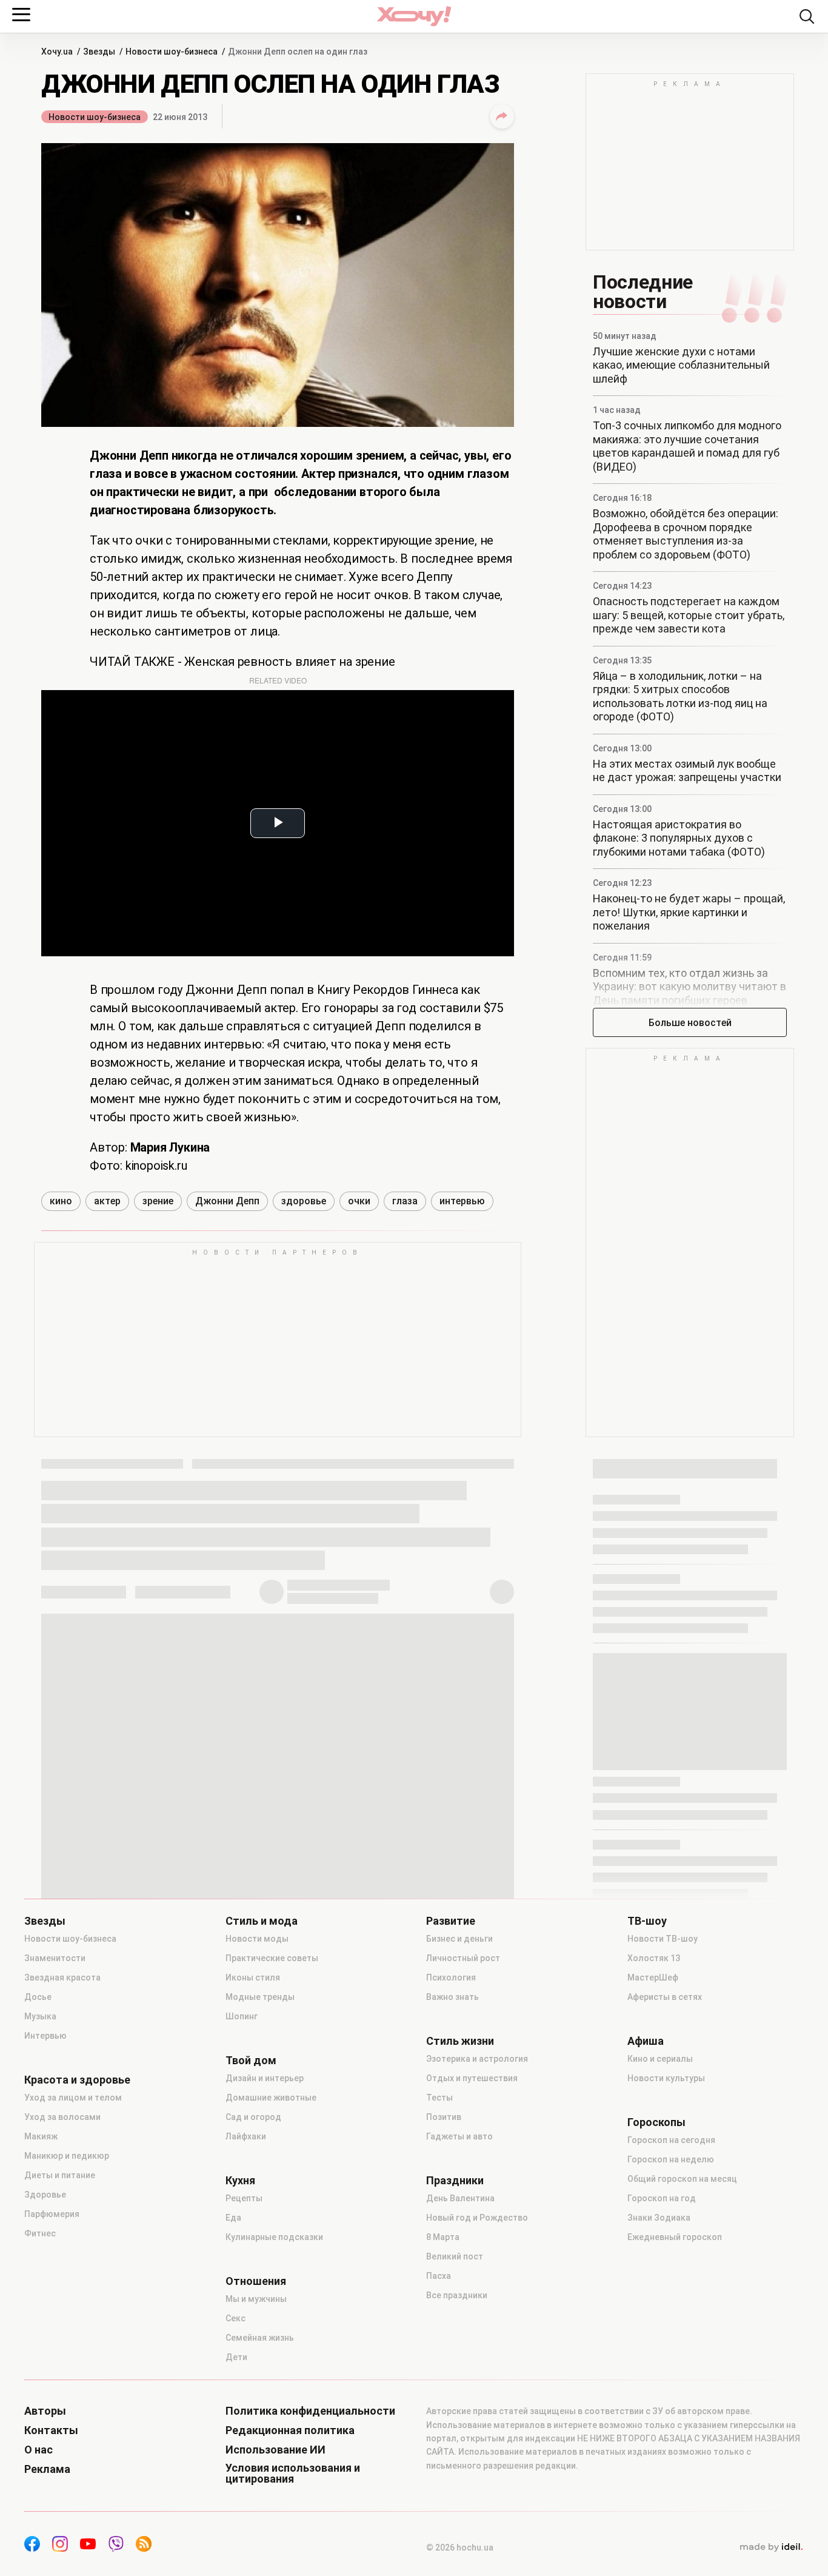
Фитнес (40, 2233)
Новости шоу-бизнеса (95, 117)
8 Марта (443, 2237)
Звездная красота (62, 1977)
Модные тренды (260, 1997)
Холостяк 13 (654, 1958)
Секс (235, 2318)
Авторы (45, 2411)
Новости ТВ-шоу (663, 1939)
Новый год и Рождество (477, 2218)
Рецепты (244, 2198)
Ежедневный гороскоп (675, 2237)
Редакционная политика (290, 2430)
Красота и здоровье (77, 2080)
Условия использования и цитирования (293, 2474)
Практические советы (272, 1958)
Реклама (47, 2469)
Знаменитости (55, 1958)
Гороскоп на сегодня (671, 2140)
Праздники (455, 2181)
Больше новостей (690, 1023)
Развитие (451, 1921)
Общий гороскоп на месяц (682, 2179)
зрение (158, 1201)
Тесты (439, 2098)
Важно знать (452, 1997)
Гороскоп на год (662, 2198)
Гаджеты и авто (459, 2136)
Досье (38, 1997)
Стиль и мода (262, 1921)
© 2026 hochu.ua (460, 2547)
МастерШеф (653, 1977)
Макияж (41, 2136)
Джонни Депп (227, 1201)
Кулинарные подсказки (274, 2237)
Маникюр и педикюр (67, 2156)
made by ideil (771, 2547)
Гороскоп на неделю (671, 2159)
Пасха (439, 2276)
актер (107, 1201)
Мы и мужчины (256, 2299)
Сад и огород (253, 2117)
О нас (38, 2450)
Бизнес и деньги (459, 1939)
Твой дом (251, 2061)
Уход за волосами (62, 2117)
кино (61, 1201)
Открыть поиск (807, 16)
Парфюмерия (52, 2214)
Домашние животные (271, 2098)
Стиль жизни (460, 2041)
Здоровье (45, 2195)
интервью (462, 1201)
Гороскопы (656, 2122)
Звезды (45, 1921)
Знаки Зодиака (659, 2218)
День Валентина (460, 2198)
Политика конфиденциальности (310, 2411)
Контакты (51, 2430)
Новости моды (257, 1939)
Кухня (240, 2181)
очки (359, 1201)
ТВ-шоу (647, 1921)
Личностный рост (463, 1958)
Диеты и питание (60, 2175)
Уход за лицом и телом (73, 2098)
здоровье (304, 1201)
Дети (236, 2357)
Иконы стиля (253, 1977)
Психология (451, 1977)
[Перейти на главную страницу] (414, 16)
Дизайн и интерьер (265, 2078)
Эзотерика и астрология (477, 2059)
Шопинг (242, 2016)
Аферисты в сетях (665, 1997)
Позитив (444, 2117)
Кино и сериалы (660, 2059)
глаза (405, 1201)
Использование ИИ (275, 2450)
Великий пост (455, 2256)
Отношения (256, 2281)
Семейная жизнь (260, 2338)
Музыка (40, 2016)
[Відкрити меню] (21, 15)
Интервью (45, 2036)
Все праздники (457, 2295)
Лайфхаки (246, 2136)
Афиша (646, 2041)
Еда (233, 2218)
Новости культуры (666, 2078)
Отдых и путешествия (472, 2078)
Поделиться (502, 116)
